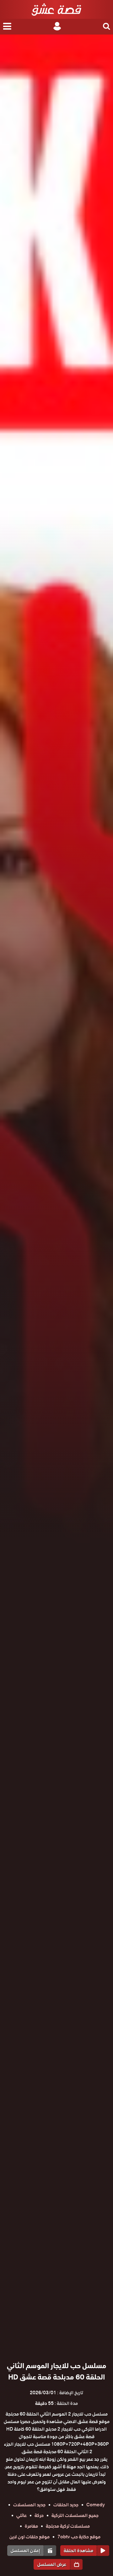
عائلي (22, 2515)
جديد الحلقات (66, 2505)
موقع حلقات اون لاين (30, 2537)
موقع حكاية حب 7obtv (79, 2537)
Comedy (96, 2505)
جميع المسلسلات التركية (75, 2515)
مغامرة (31, 2526)
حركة (39, 2515)
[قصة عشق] (56, 9)
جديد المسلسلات (29, 2505)
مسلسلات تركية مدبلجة (68, 2526)
